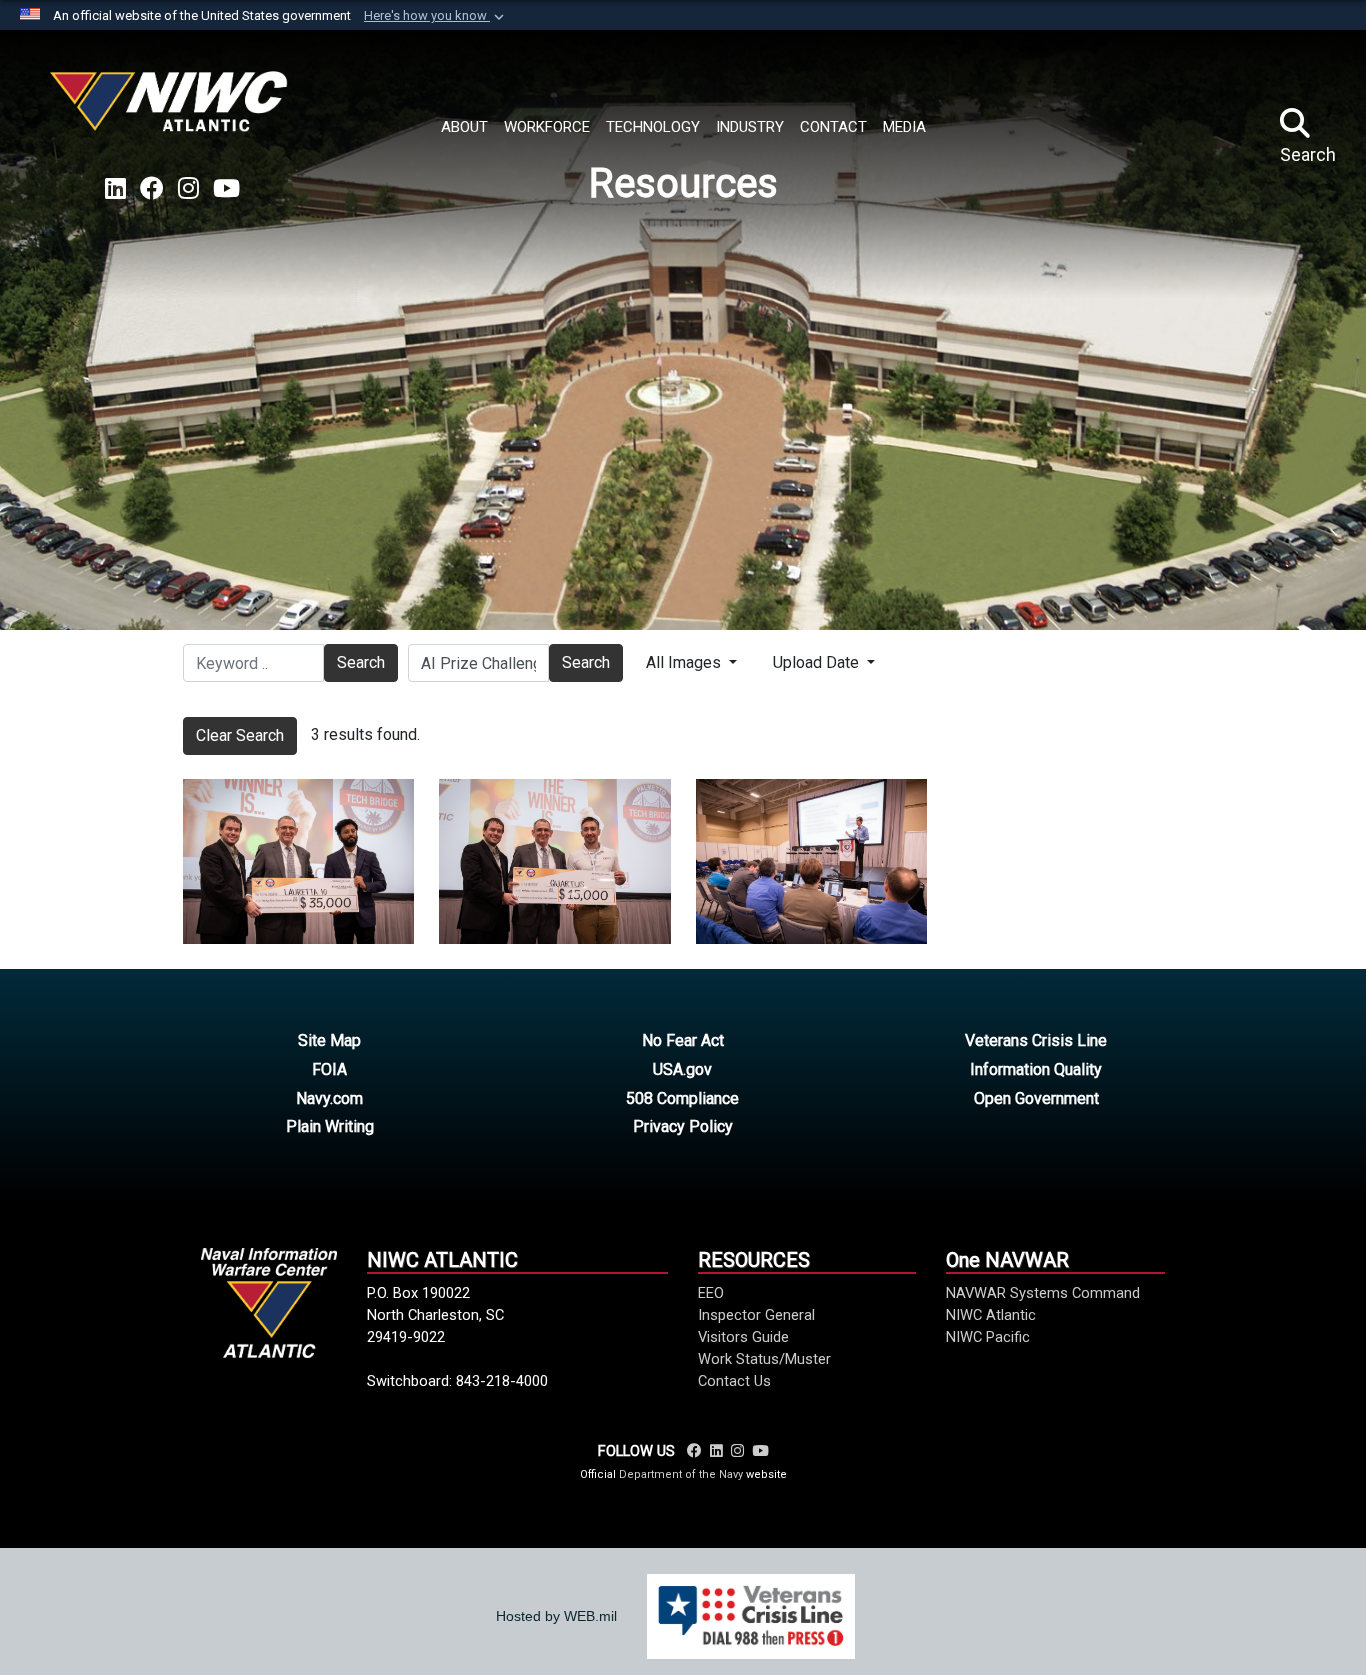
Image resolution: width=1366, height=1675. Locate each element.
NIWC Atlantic (991, 1315)
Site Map (329, 1040)
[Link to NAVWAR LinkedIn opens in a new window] (115, 189)
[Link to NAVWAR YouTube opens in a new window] (226, 189)
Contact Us (734, 1381)
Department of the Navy (681, 1474)
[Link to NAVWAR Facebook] (694, 1451)
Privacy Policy (683, 1126)
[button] (436, 16)
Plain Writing (330, 1126)
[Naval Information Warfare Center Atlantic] (172, 109)
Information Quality (1036, 1069)
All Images (685, 662)
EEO (711, 1293)
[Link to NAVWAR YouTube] (760, 1451)
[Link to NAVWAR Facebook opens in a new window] (152, 189)
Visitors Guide (743, 1337)
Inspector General (756, 1315)
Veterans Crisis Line (1036, 1040)
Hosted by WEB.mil (556, 1616)
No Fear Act (683, 1040)
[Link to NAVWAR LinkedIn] (716, 1451)
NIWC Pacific (988, 1337)
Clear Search (240, 735)
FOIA (329, 1069)
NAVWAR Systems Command (1043, 1293)
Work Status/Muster (764, 1359)
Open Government (1036, 1098)
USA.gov (682, 1069)
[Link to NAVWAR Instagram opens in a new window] (188, 189)
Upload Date (818, 662)
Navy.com (329, 1098)
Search (361, 662)
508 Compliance (682, 1098)
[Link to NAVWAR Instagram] (737, 1451)
